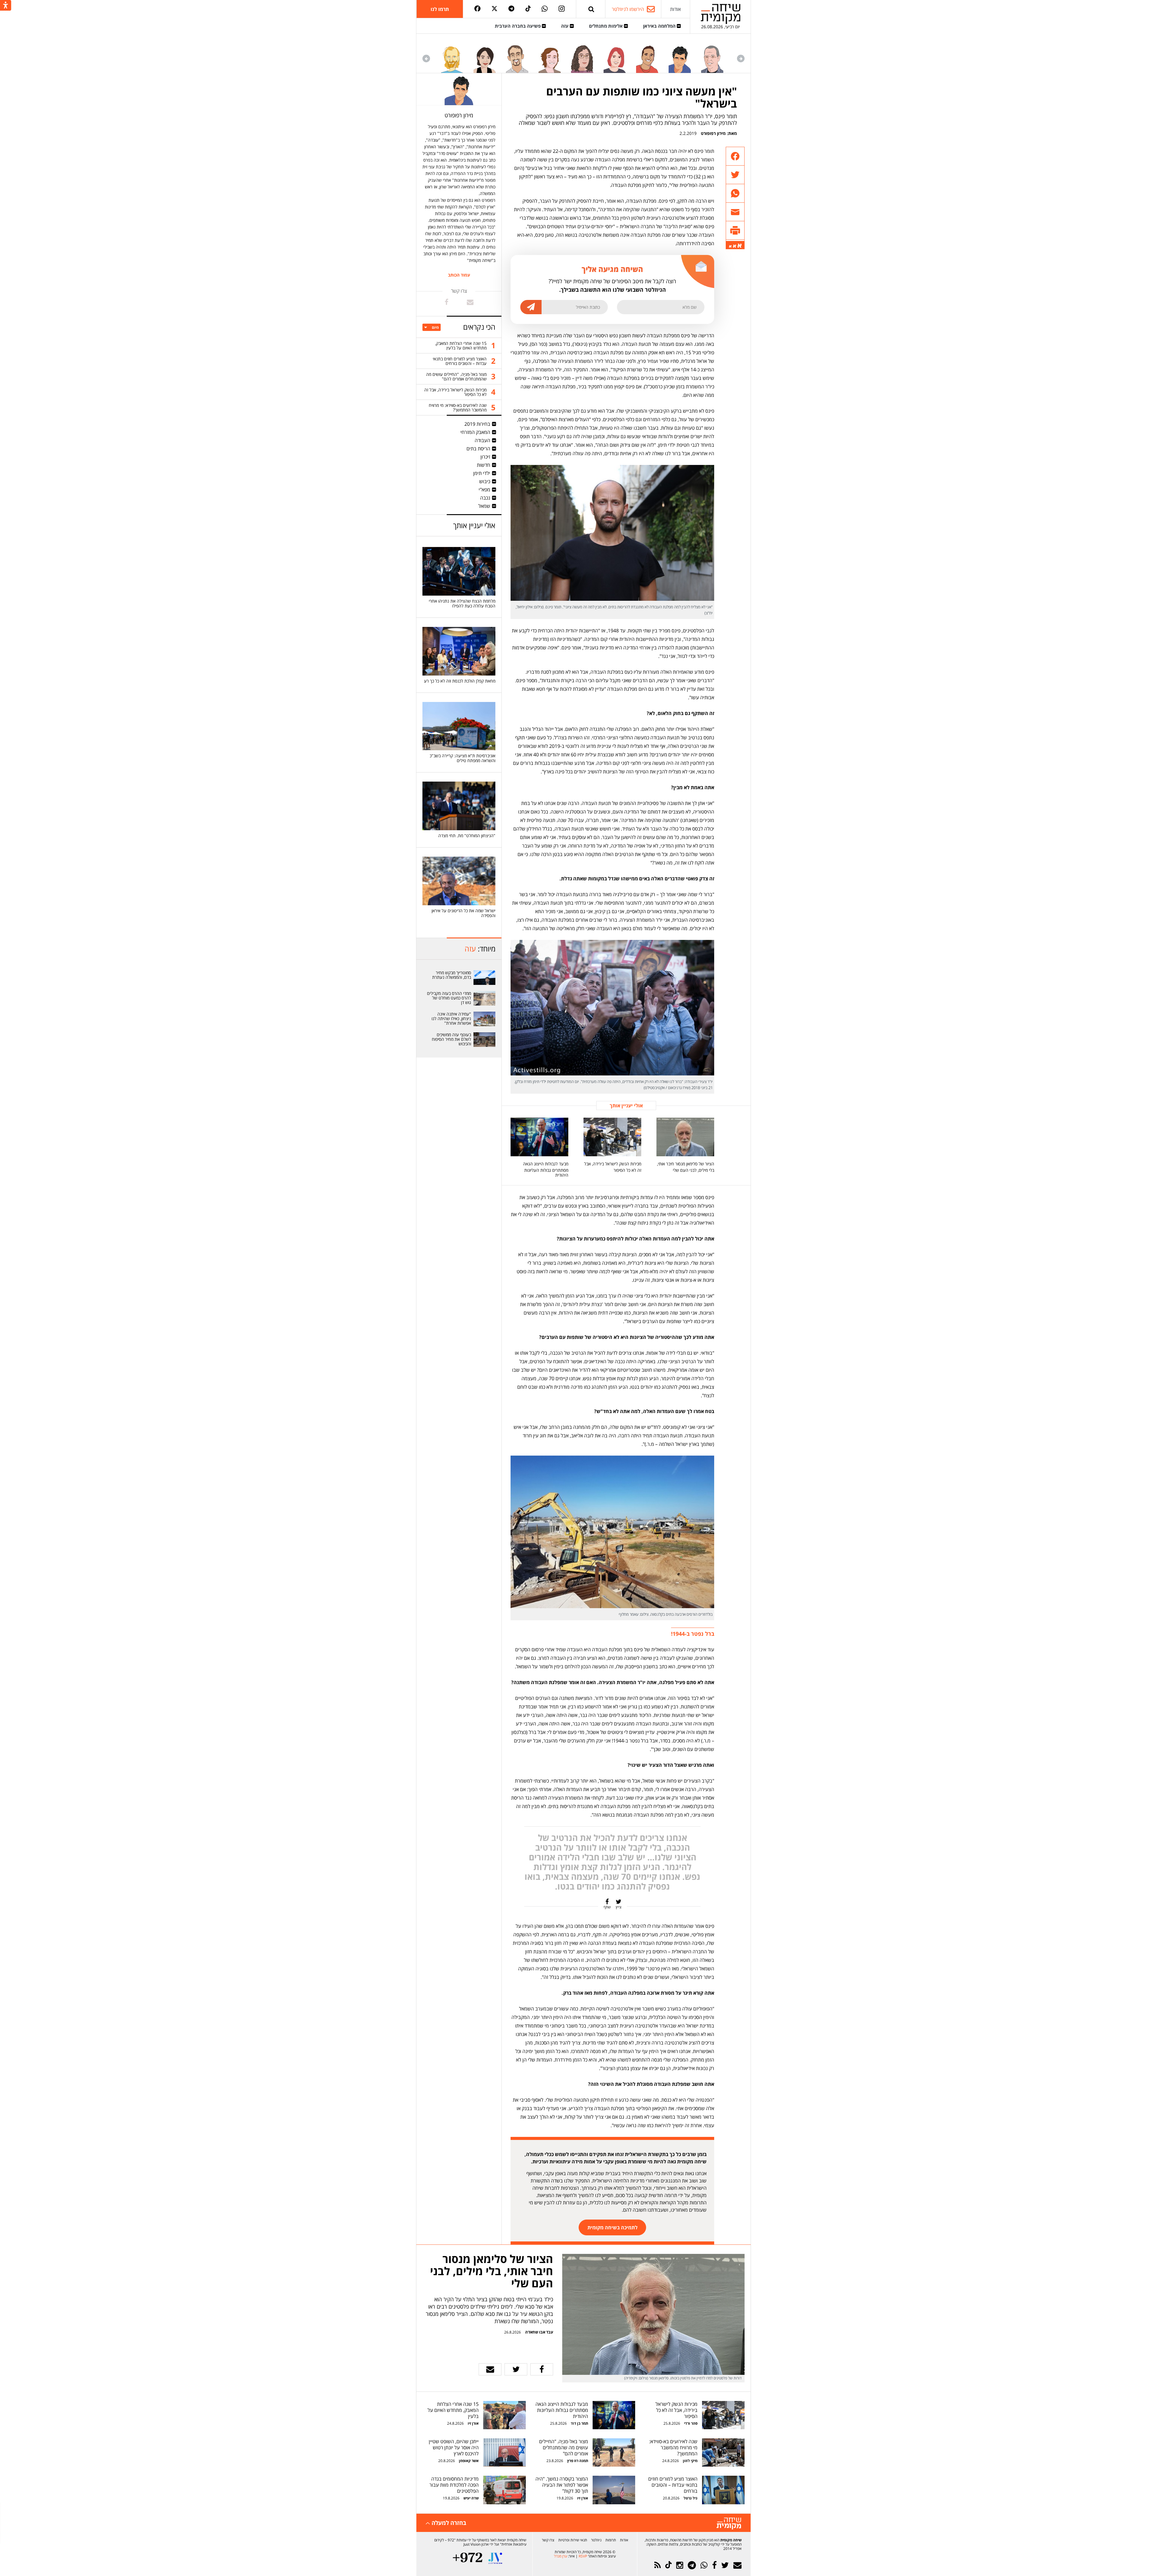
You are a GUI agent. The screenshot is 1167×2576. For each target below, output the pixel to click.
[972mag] (468, 2558)
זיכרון (485, 457)
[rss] (658, 2565)
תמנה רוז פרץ (577, 2461)
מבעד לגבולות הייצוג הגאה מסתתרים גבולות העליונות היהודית (546, 1169)
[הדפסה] (735, 230)
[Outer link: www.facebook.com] (447, 302)
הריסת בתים (478, 449)
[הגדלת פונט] (740, 246)
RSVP (583, 2556)
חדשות (484, 465)
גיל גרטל (690, 2498)
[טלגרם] (511, 9)
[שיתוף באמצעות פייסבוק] (735, 156)
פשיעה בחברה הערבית (518, 26)
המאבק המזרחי (475, 432)
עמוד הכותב (459, 275)
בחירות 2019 (477, 424)
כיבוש (485, 481)
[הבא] (426, 58)
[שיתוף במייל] (490, 2369)
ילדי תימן (482, 473)
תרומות (611, 2540)
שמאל (484, 506)
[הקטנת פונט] (730, 246)
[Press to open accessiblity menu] (6, 6)
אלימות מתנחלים (606, 26)
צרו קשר (548, 2540)
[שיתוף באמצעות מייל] (735, 212)
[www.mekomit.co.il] (485, 978)
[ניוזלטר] (737, 2565)
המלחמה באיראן (660, 26)
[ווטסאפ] (545, 9)
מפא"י (484, 490)
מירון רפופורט (713, 133)
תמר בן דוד (579, 2423)
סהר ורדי (691, 2423)
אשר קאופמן (468, 2461)
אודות (675, 9)
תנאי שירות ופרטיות (573, 2540)
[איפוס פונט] (735, 246)
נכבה (485, 498)
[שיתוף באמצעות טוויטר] (735, 175)
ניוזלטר (596, 2540)
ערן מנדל (561, 2556)
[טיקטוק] (528, 9)
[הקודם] (741, 58)
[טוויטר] (494, 9)
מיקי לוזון (690, 2461)
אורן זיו (473, 2423)
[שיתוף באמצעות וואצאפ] (735, 193)
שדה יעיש (471, 2498)
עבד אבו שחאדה (539, 2332)
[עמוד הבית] (721, 14)
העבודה (482, 440)
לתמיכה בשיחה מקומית (613, 2227)
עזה (565, 26)
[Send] (591, 9)
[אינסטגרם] (562, 9)
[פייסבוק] (477, 9)
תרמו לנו (440, 9)
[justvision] (495, 2558)
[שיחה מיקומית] (729, 2524)
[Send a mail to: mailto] (470, 302)
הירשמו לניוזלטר (628, 9)
